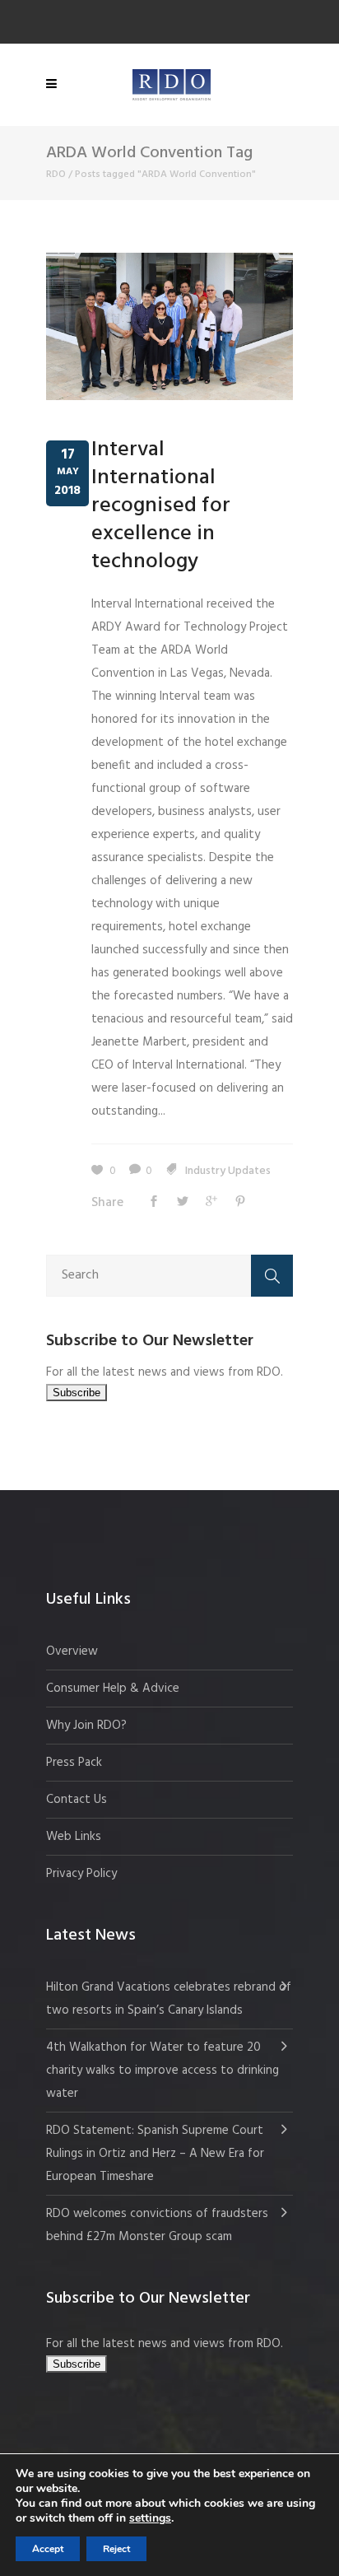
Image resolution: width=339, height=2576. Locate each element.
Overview (72, 1651)
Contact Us (77, 1800)
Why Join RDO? (86, 1726)
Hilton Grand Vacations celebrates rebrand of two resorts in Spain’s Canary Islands (169, 1999)
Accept (48, 2549)
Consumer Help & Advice (113, 1689)
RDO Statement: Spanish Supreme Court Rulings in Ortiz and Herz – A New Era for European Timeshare (155, 2154)
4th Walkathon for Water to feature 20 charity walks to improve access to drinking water (163, 2071)
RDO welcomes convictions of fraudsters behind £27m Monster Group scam (157, 2225)
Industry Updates (228, 1171)
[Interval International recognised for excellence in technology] (169, 327)
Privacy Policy (81, 1874)
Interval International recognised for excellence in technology (161, 505)
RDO (56, 175)
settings (150, 2518)
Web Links (74, 1837)
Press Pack (74, 1763)
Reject (116, 2549)
